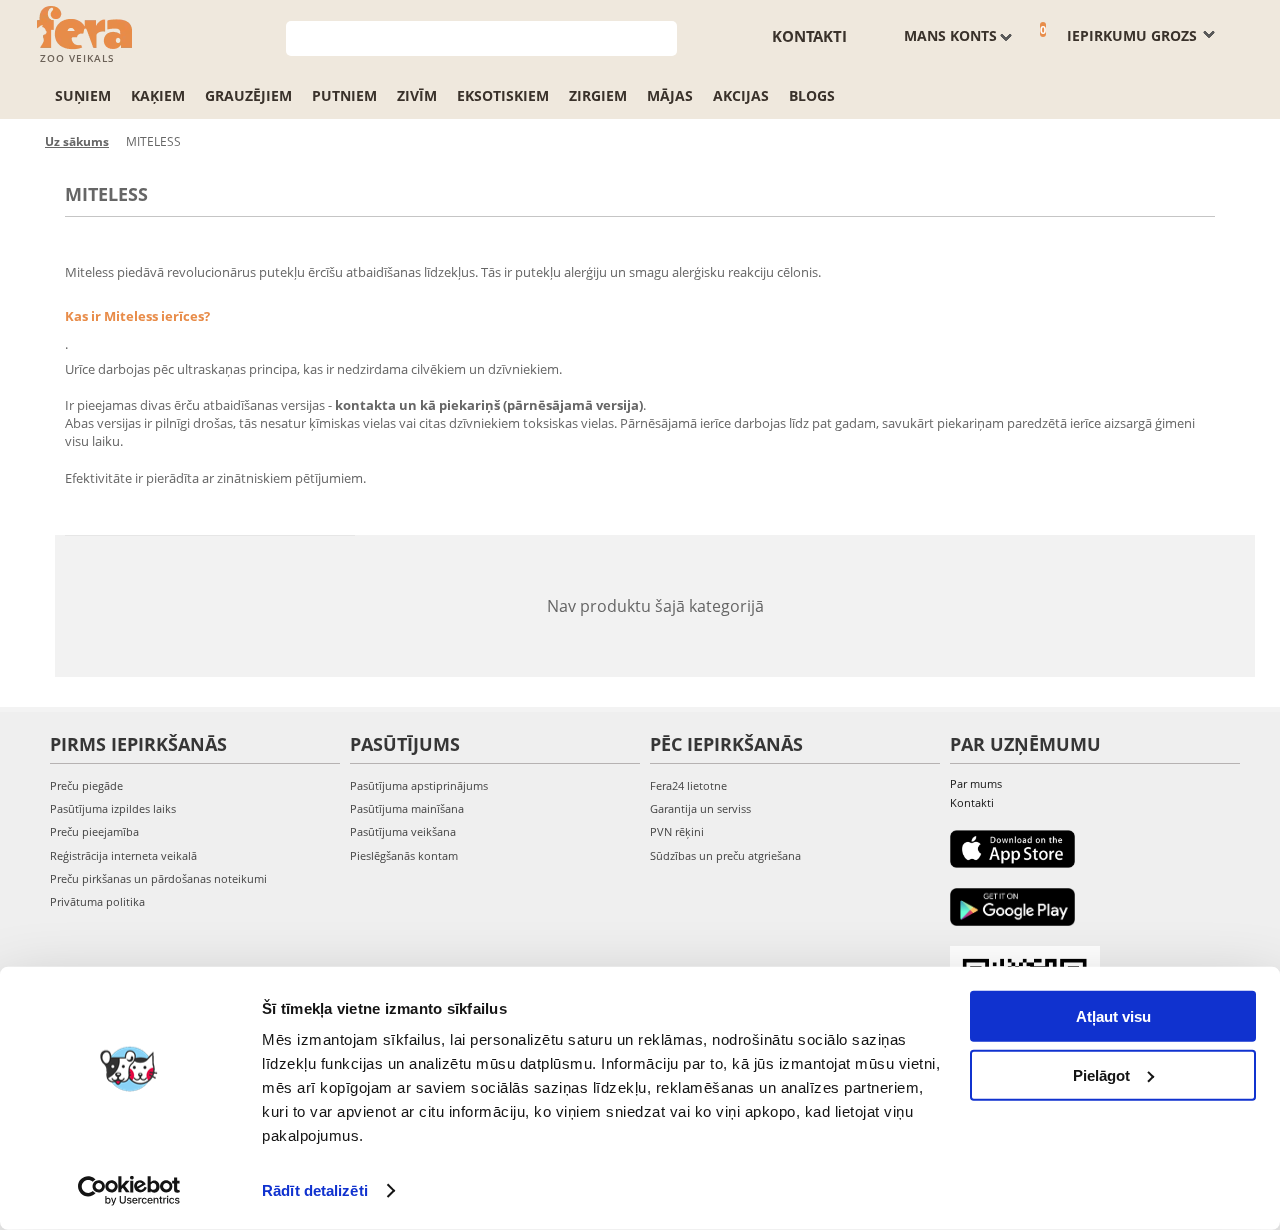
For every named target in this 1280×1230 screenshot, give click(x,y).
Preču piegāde (86, 785)
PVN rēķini (677, 831)
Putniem (344, 95)
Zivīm (417, 95)
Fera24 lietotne (688, 785)
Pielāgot (1101, 1074)
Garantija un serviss (700, 808)
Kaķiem (158, 95)
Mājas (670, 95)
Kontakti (809, 36)
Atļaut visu (1113, 1016)
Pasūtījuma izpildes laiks (113, 808)
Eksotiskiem (503, 95)
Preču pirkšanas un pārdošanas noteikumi (158, 878)
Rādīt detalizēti (315, 1190)
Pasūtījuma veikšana (403, 831)
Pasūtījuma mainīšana (407, 808)
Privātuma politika (97, 901)
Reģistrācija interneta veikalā (123, 855)
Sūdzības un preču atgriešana (725, 855)
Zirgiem (598, 95)
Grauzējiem (248, 95)
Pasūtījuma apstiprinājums (419, 785)
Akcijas (741, 95)
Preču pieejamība (94, 831)
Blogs (812, 95)
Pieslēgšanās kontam (404, 855)
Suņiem (83, 95)
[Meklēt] (662, 36)
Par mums (976, 783)
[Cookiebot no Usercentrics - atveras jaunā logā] (129, 1191)
